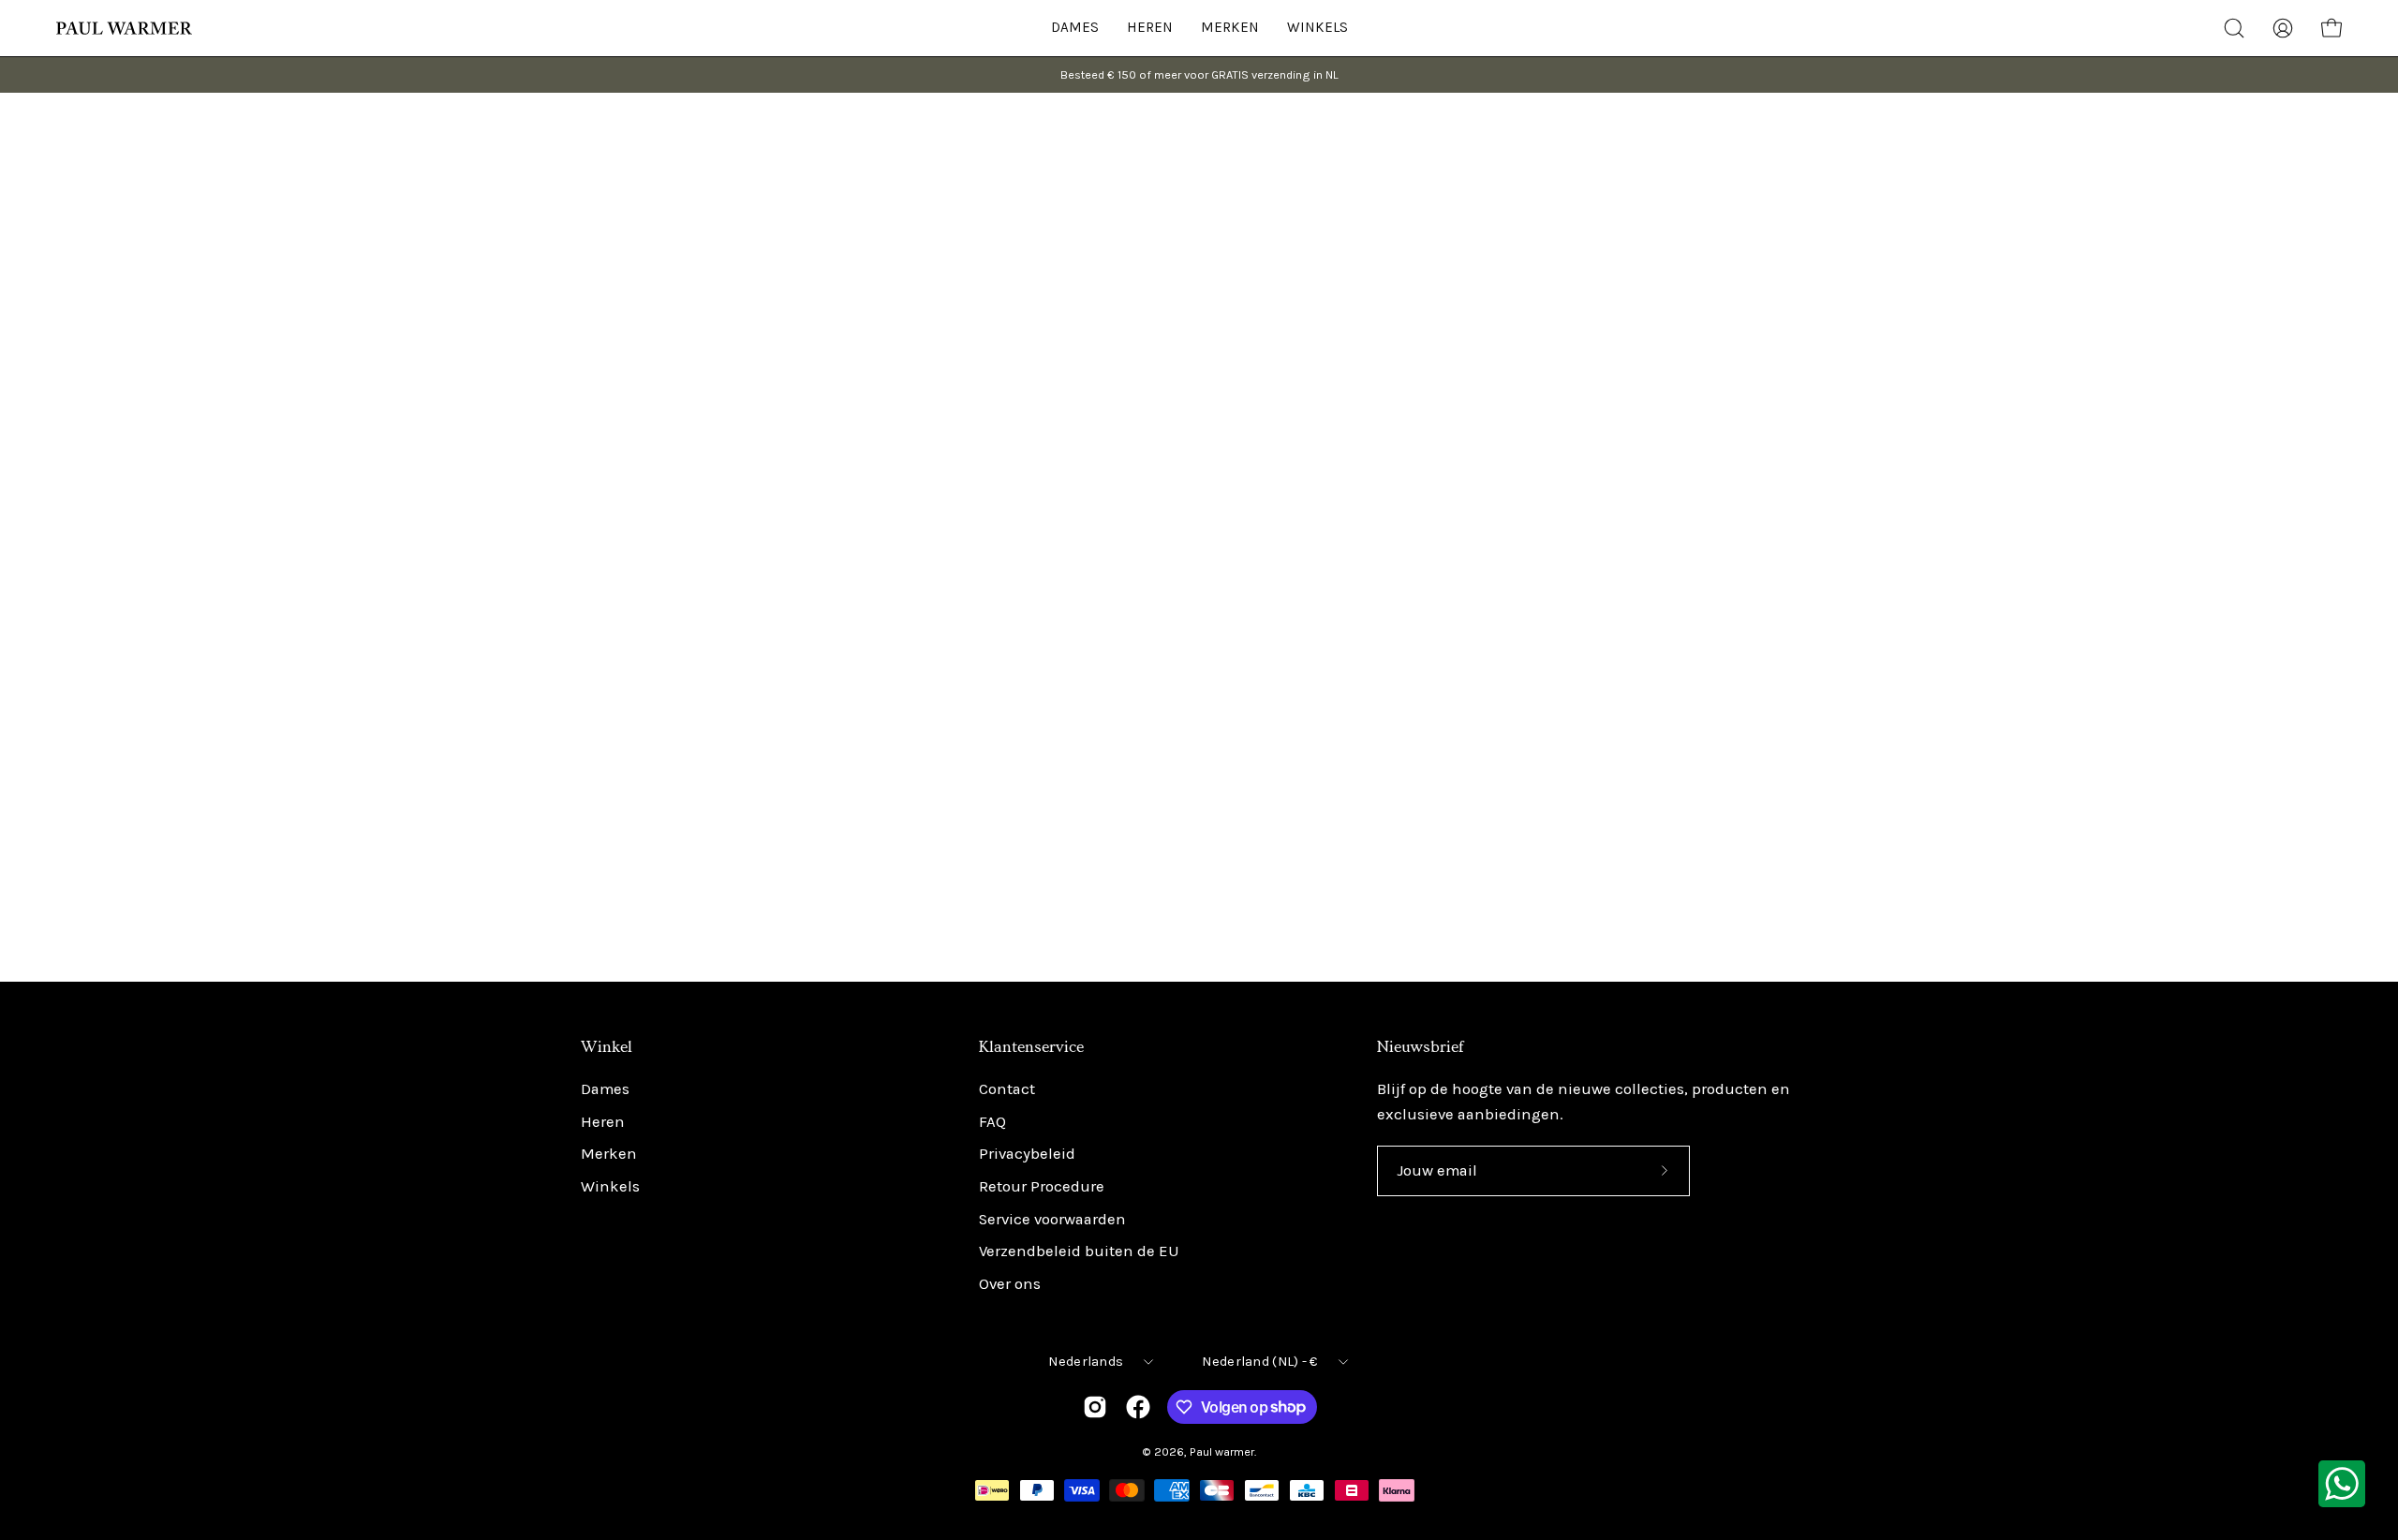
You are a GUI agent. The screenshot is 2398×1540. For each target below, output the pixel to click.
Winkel (607, 1047)
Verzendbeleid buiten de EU (1079, 1252)
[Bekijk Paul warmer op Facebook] (1138, 1407)
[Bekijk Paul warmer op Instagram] (1095, 1407)
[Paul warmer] (126, 28)
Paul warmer (1222, 1451)
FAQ (992, 1122)
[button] (1317, 28)
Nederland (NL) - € (1259, 1362)
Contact (1007, 1089)
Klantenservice (1031, 1047)
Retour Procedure (1042, 1186)
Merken (609, 1155)
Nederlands (1086, 1362)
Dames (605, 1089)
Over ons (1010, 1284)
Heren (603, 1122)
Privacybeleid (1027, 1155)
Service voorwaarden (1052, 1219)
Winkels (610, 1186)
